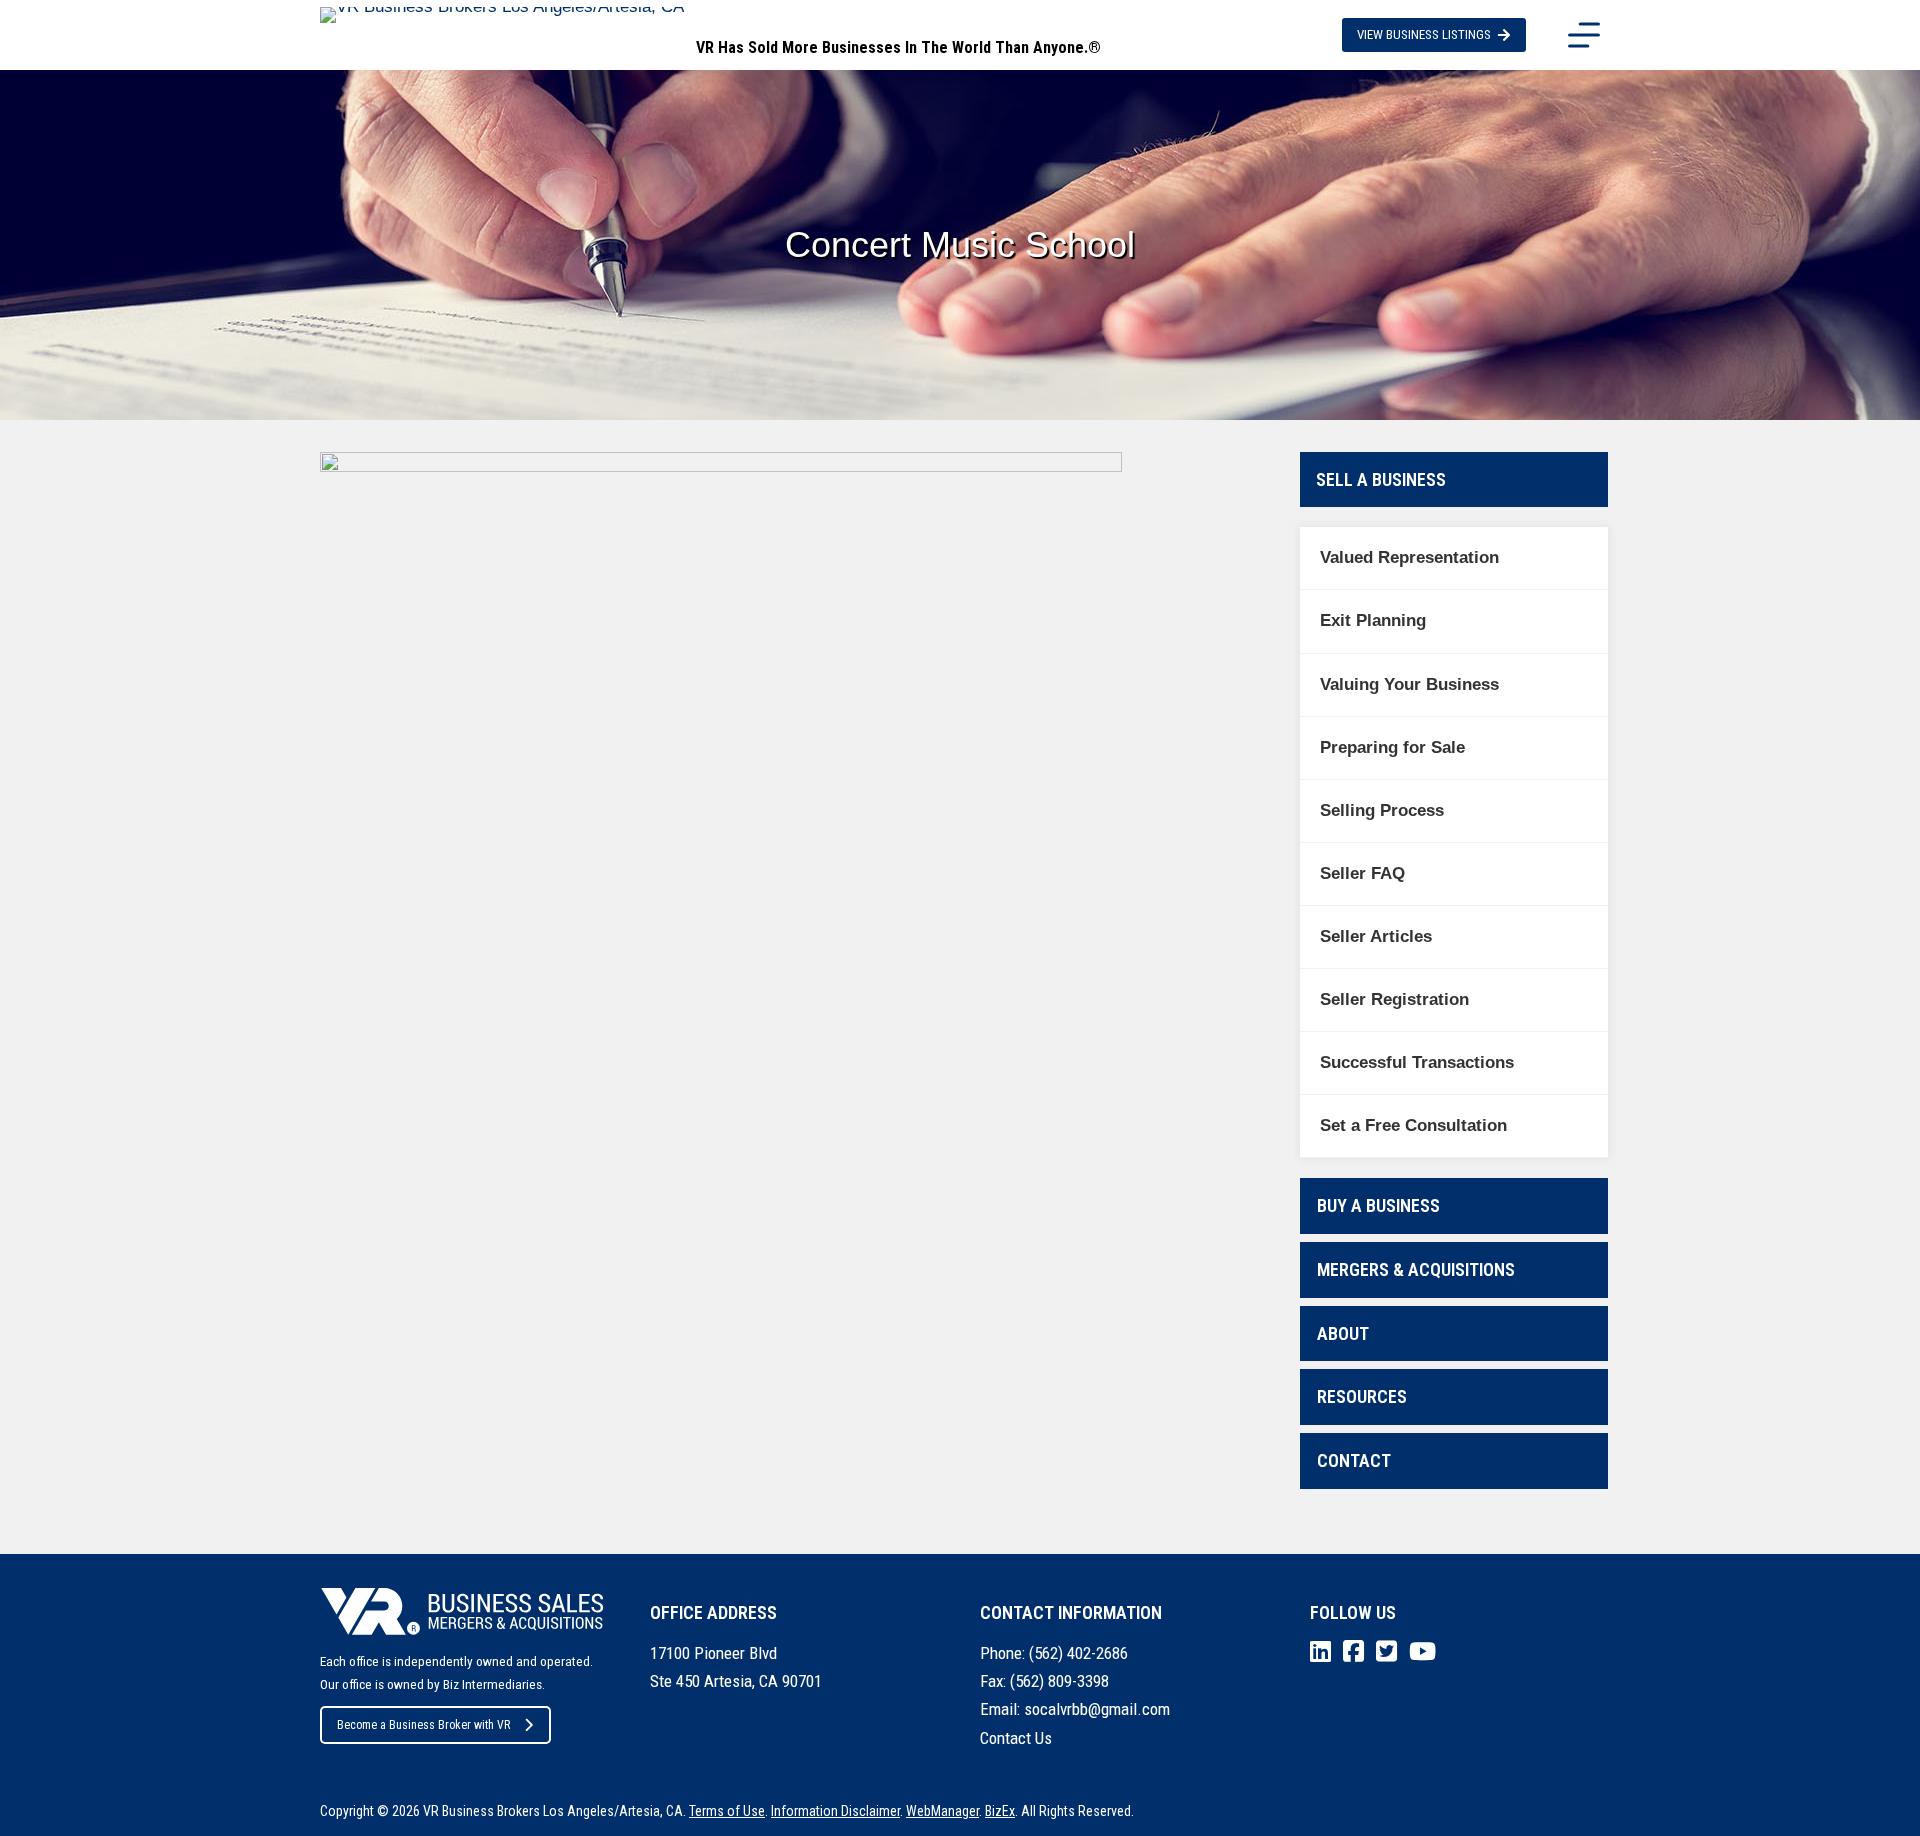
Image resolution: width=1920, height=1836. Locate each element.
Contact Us (1016, 1738)
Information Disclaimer (835, 1811)
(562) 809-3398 (1059, 1681)
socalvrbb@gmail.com (1097, 1709)
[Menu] (1584, 35)
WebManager (942, 1811)
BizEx (1000, 1811)
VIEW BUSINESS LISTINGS (1424, 34)
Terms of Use (727, 1811)
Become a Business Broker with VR (423, 1725)
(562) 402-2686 (1078, 1653)
